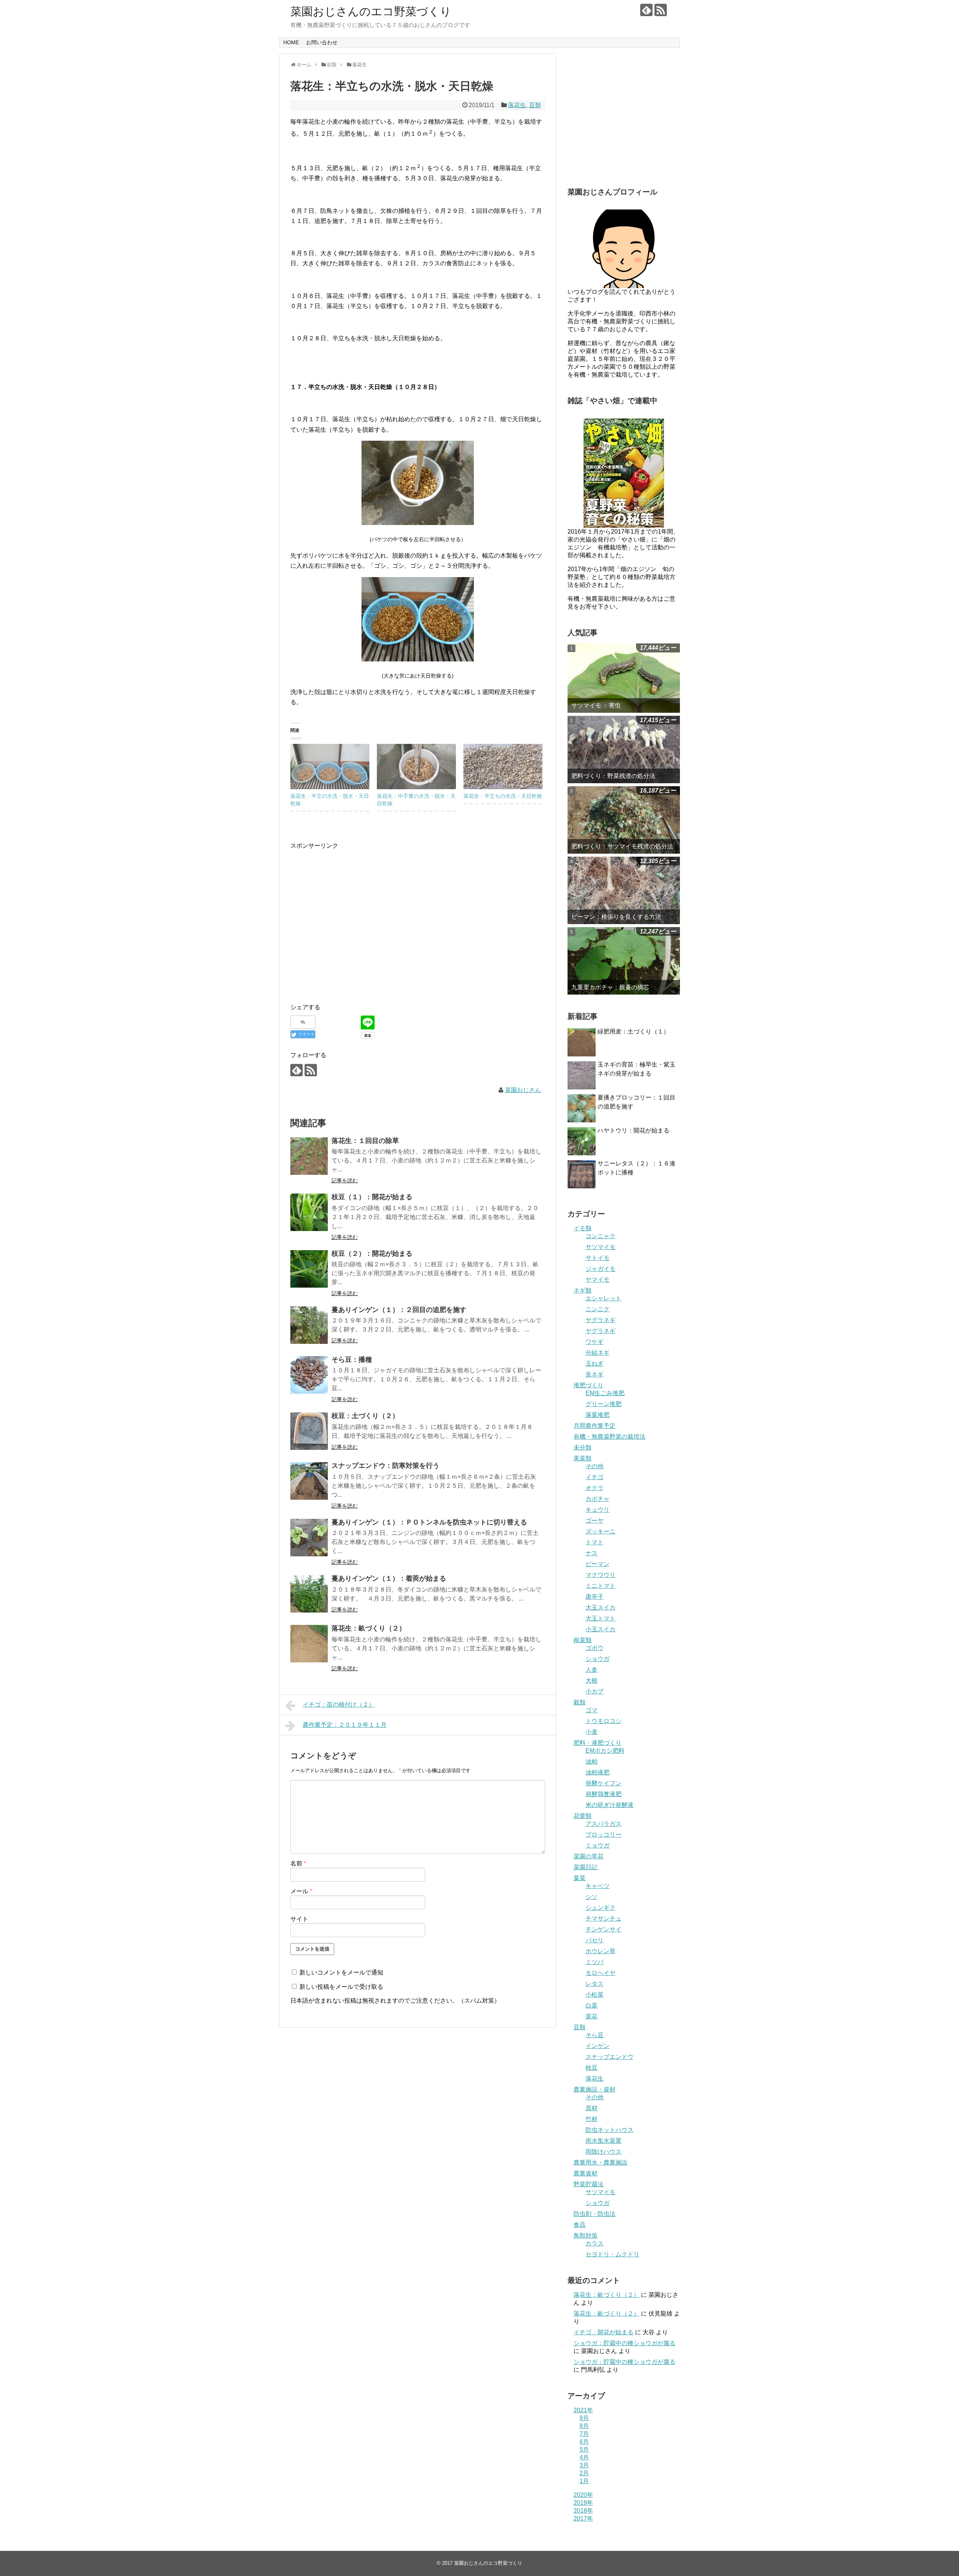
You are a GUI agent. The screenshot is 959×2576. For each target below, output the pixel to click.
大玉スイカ (600, 1607)
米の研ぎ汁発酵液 (609, 1805)
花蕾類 (583, 1816)
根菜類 (583, 1640)
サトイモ (598, 1258)
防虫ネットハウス (609, 2130)
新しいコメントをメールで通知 (341, 1972)
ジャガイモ (600, 1269)
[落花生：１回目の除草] (309, 1156)
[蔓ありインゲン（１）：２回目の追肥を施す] (309, 1325)
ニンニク (598, 1309)
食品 (580, 2225)
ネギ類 (583, 1290)
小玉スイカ (600, 1629)
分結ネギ (598, 1353)
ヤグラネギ (600, 1320)
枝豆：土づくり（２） (365, 1416)
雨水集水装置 (603, 2141)
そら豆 (595, 2035)
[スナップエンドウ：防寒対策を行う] (309, 1481)
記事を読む (345, 1180)
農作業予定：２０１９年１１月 (345, 1725)
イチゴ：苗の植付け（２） (339, 1705)
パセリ (595, 1940)
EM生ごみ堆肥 (605, 1393)
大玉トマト (600, 1618)
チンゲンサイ (603, 1929)
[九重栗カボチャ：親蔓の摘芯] (624, 961)
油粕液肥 (598, 1772)
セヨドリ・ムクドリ (612, 2254)
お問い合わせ (322, 42)
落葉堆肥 (598, 1415)
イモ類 (583, 1228)
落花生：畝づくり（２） (369, 1628)
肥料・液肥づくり (598, 1743)
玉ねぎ (595, 1364)
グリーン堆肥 (603, 1404)
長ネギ (595, 1374)
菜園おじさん (523, 1090)
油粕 (592, 1761)
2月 (584, 2473)
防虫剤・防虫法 (595, 2214)
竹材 (592, 2119)
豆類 (535, 105)
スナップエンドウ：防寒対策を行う (385, 1466)
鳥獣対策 (586, 2236)
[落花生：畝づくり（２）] (309, 1644)
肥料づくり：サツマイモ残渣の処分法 (622, 846)
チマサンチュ (603, 1919)
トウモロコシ (603, 1721)
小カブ (595, 1691)
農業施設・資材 (595, 2089)
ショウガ (598, 1659)
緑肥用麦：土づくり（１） (633, 1031)
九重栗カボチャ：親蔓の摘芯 (610, 987)
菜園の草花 (589, 1856)
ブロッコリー (603, 1835)
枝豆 (592, 2068)
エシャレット (603, 1298)
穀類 (580, 1702)
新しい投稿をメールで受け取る (341, 1987)
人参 (592, 1670)
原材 (592, 2108)
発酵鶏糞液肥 (603, 1794)
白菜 (592, 2005)
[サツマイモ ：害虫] (624, 678)
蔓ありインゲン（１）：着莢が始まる (389, 1578)
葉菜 (580, 1878)
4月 (584, 2457)
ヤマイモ (598, 1280)
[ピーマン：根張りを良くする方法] (624, 890)
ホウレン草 (600, 1951)
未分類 (583, 1447)
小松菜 (595, 1995)
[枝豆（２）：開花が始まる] (309, 1269)
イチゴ (595, 1477)
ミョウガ (598, 1845)
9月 (584, 2418)
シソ (592, 1897)
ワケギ (595, 1342)
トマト (595, 1542)
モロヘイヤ (600, 1973)
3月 (584, 2465)
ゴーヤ (595, 1521)
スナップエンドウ (609, 2057)
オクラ (595, 1488)
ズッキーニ (600, 1531)
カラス (595, 2243)
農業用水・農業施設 (600, 2162)
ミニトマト (600, 1586)
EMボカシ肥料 (605, 1751)
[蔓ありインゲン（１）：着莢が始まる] (309, 1594)
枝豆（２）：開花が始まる (372, 1254)
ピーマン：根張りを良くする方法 (616, 917)
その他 (595, 1466)
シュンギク (600, 1908)
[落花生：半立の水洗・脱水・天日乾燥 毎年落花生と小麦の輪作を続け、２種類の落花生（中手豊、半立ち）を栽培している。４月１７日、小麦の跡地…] (330, 767)
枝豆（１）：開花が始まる (372, 1197)
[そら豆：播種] (309, 1375)
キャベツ (598, 1886)
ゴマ (592, 1710)
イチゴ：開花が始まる (603, 2332)
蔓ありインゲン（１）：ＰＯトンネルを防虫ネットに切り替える (429, 1522)
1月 (584, 2481)
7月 (584, 2434)
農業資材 (586, 2173)
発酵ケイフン (603, 1783)
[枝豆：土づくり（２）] (309, 1431)
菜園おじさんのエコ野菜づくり (371, 11)
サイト (299, 1919)
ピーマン (598, 1564)
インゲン (598, 2046)
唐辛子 (595, 1597)
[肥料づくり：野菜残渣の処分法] (624, 749)
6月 (584, 2442)
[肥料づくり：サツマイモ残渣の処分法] (624, 820)
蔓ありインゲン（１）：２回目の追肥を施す (399, 1310)
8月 (584, 2426)
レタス (595, 1984)
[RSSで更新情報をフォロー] (661, 10)
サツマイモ (600, 1247)
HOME (291, 42)
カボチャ (598, 1499)
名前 (298, 1863)
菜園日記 (586, 1867)
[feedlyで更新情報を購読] (646, 10)
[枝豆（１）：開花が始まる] (309, 1212)
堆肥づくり (589, 1385)
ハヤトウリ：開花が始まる (633, 1130)
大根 (592, 1681)
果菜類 (583, 1458)
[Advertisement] (353, 929)
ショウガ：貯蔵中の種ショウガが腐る (624, 2343)
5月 (584, 2450)
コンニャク (600, 1236)
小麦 (592, 1732)
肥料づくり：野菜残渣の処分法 (613, 776)
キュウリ (598, 1510)
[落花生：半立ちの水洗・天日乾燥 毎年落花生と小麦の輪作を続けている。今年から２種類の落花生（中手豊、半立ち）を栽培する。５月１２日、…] (503, 767)
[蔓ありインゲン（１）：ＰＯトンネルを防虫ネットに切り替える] (309, 1538)
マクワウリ (600, 1575)
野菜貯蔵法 (589, 2184)
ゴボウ (595, 1648)
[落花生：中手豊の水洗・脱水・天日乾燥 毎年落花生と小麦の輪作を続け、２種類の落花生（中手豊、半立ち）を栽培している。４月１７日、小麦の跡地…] (416, 767)
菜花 (592, 2016)
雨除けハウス (603, 2152)
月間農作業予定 (595, 1426)
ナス (592, 1553)
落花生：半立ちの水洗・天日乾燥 (503, 796)
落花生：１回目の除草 (365, 1141)
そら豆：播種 (352, 1360)
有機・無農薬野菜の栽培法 (609, 1437)
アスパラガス (603, 1824)
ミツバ (595, 1962)
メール (301, 1891)
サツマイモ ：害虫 (596, 705)
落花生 (517, 105)
